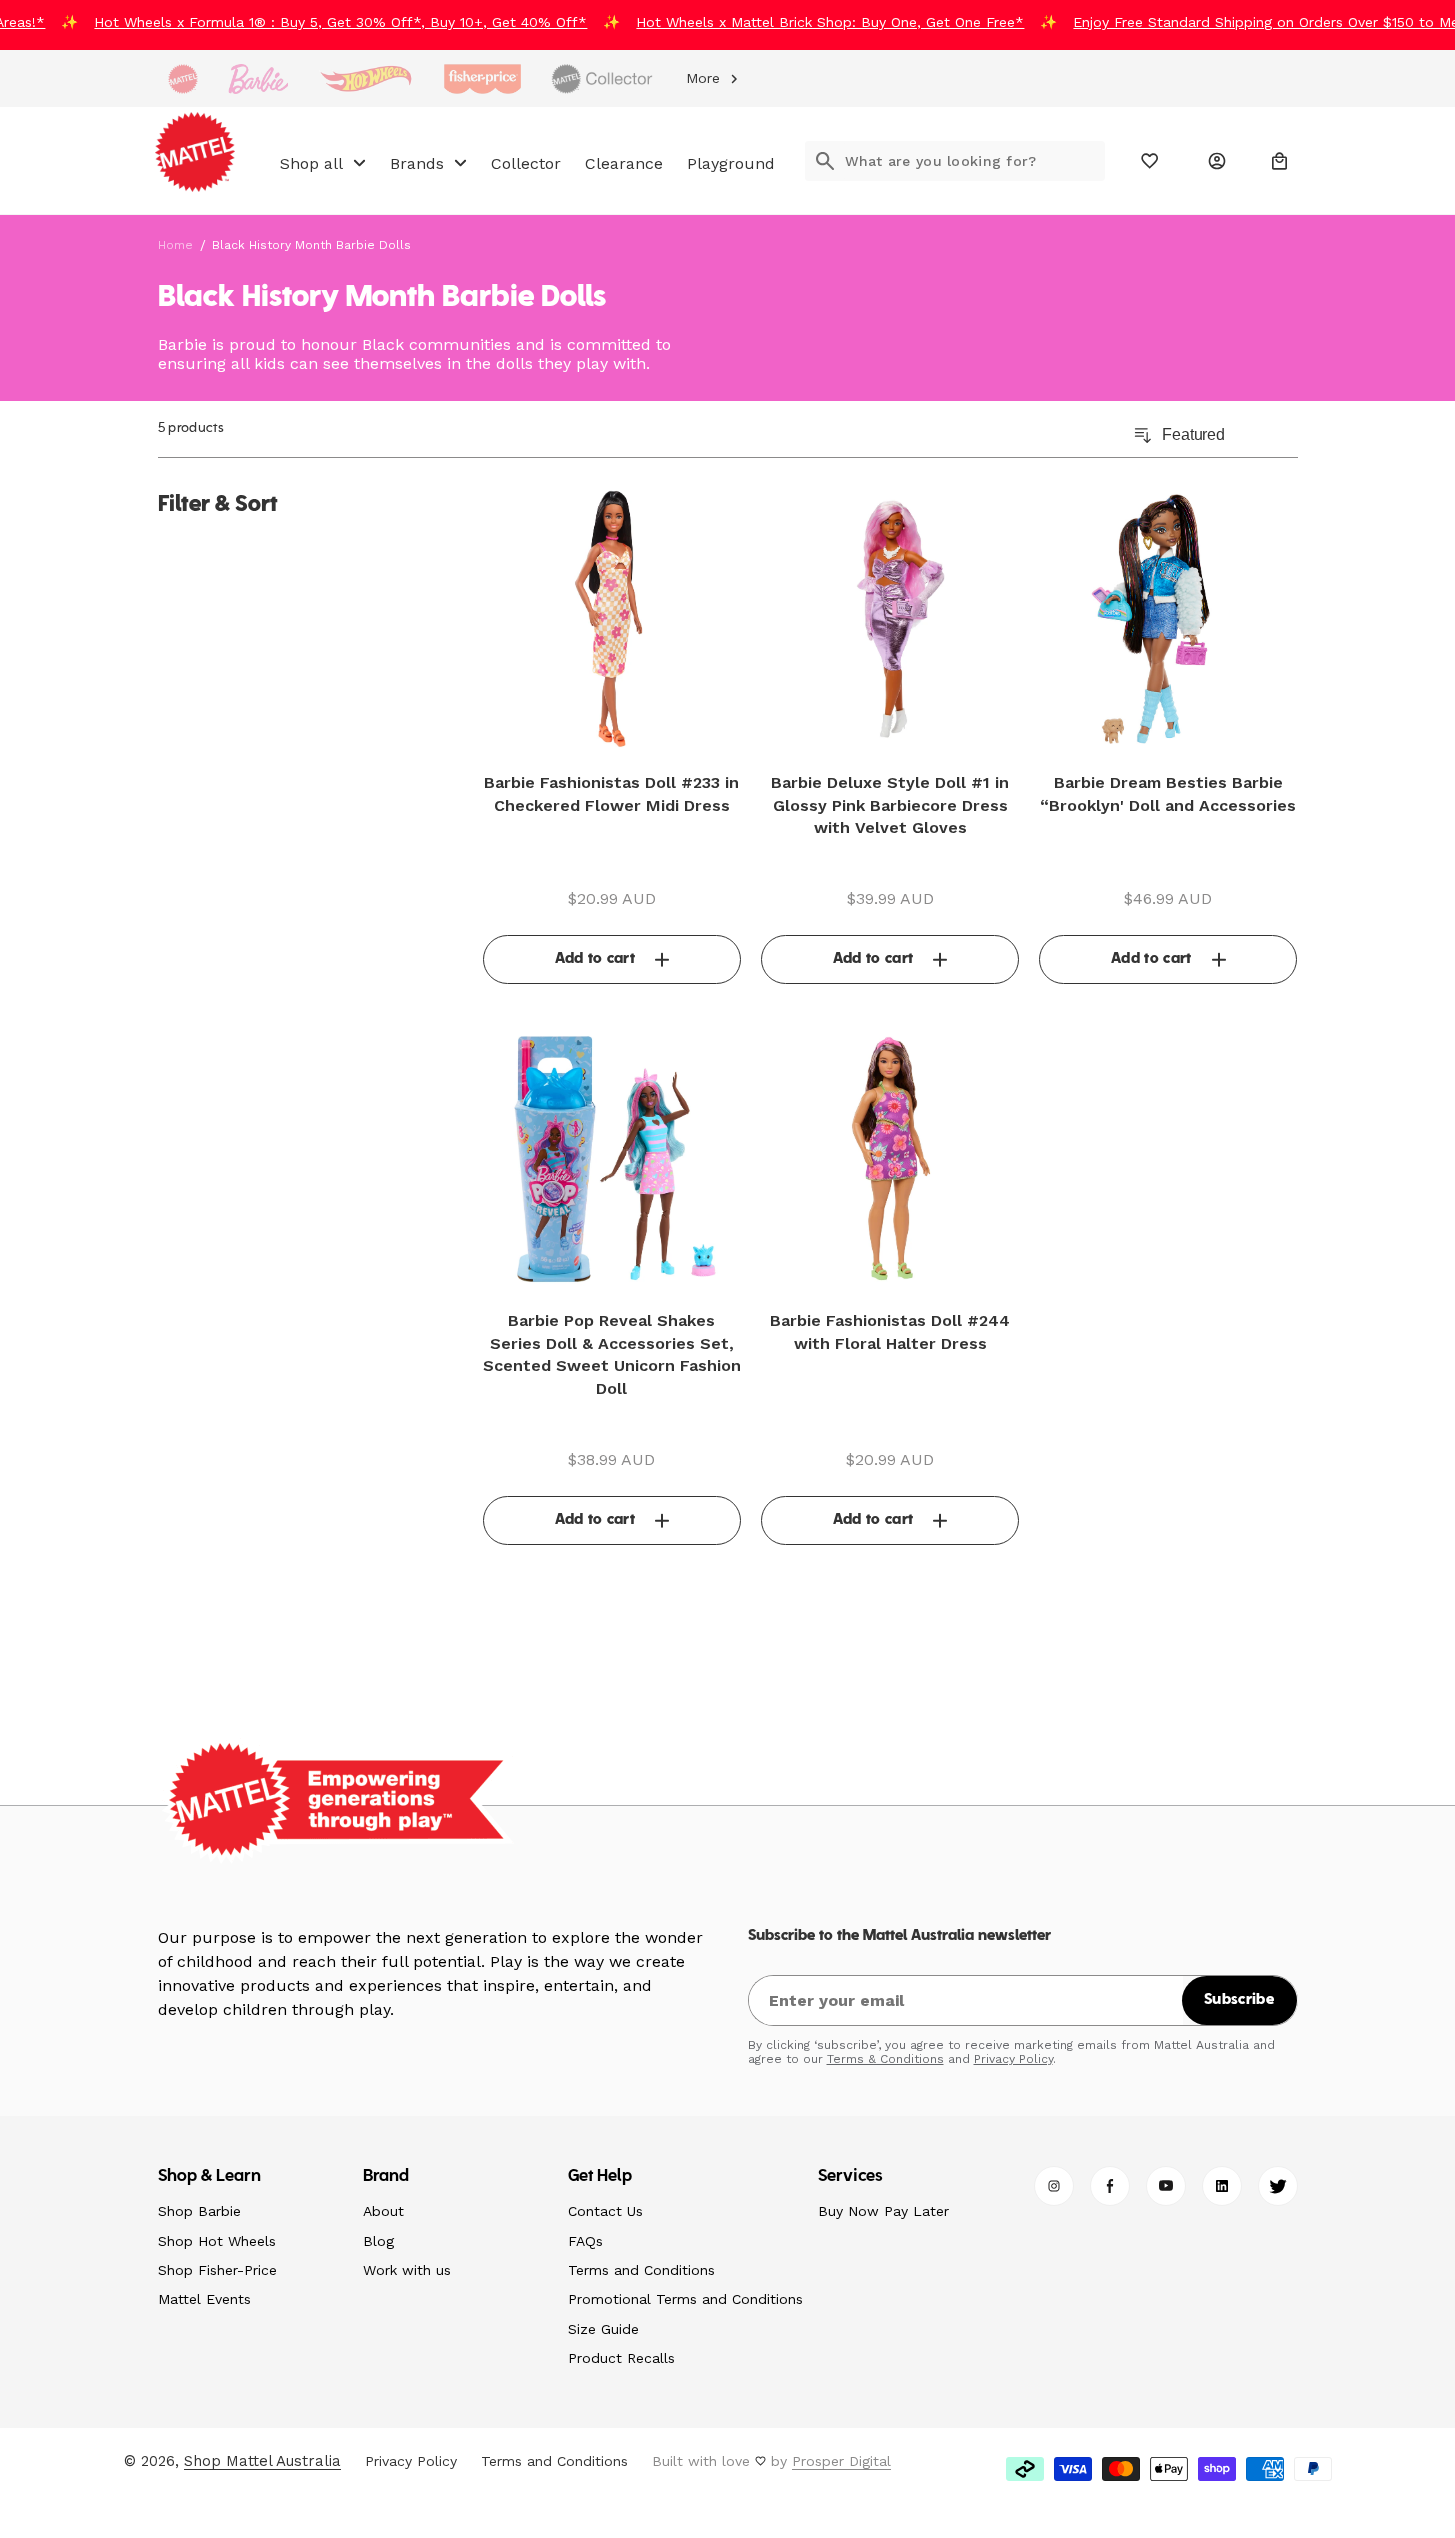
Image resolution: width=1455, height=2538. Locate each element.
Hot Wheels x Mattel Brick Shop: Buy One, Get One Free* (816, 22)
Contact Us (605, 2211)
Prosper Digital (841, 2461)
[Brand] (183, 79)
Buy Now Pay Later (883, 2211)
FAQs (585, 2241)
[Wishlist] (1150, 161)
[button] (1280, 161)
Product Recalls (621, 2358)
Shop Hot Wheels (217, 2241)
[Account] (1217, 161)
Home (175, 245)
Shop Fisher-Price (217, 2270)
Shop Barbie (199, 2211)
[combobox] (975, 161)
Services (851, 2177)
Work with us (407, 2270)
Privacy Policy (1013, 2059)
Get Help (600, 2177)
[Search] (825, 161)
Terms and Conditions (641, 2270)
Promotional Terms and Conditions (685, 2299)
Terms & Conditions (885, 2059)
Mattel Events (204, 2299)
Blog (378, 2241)
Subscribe (1239, 2000)
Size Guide (603, 2329)
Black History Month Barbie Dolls (311, 245)
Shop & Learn (210, 2177)
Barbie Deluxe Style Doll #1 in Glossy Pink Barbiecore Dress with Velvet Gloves (890, 805)
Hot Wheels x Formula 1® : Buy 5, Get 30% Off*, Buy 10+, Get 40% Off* (326, 22)
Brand (386, 2177)
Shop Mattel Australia (262, 2461)
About (383, 2211)
